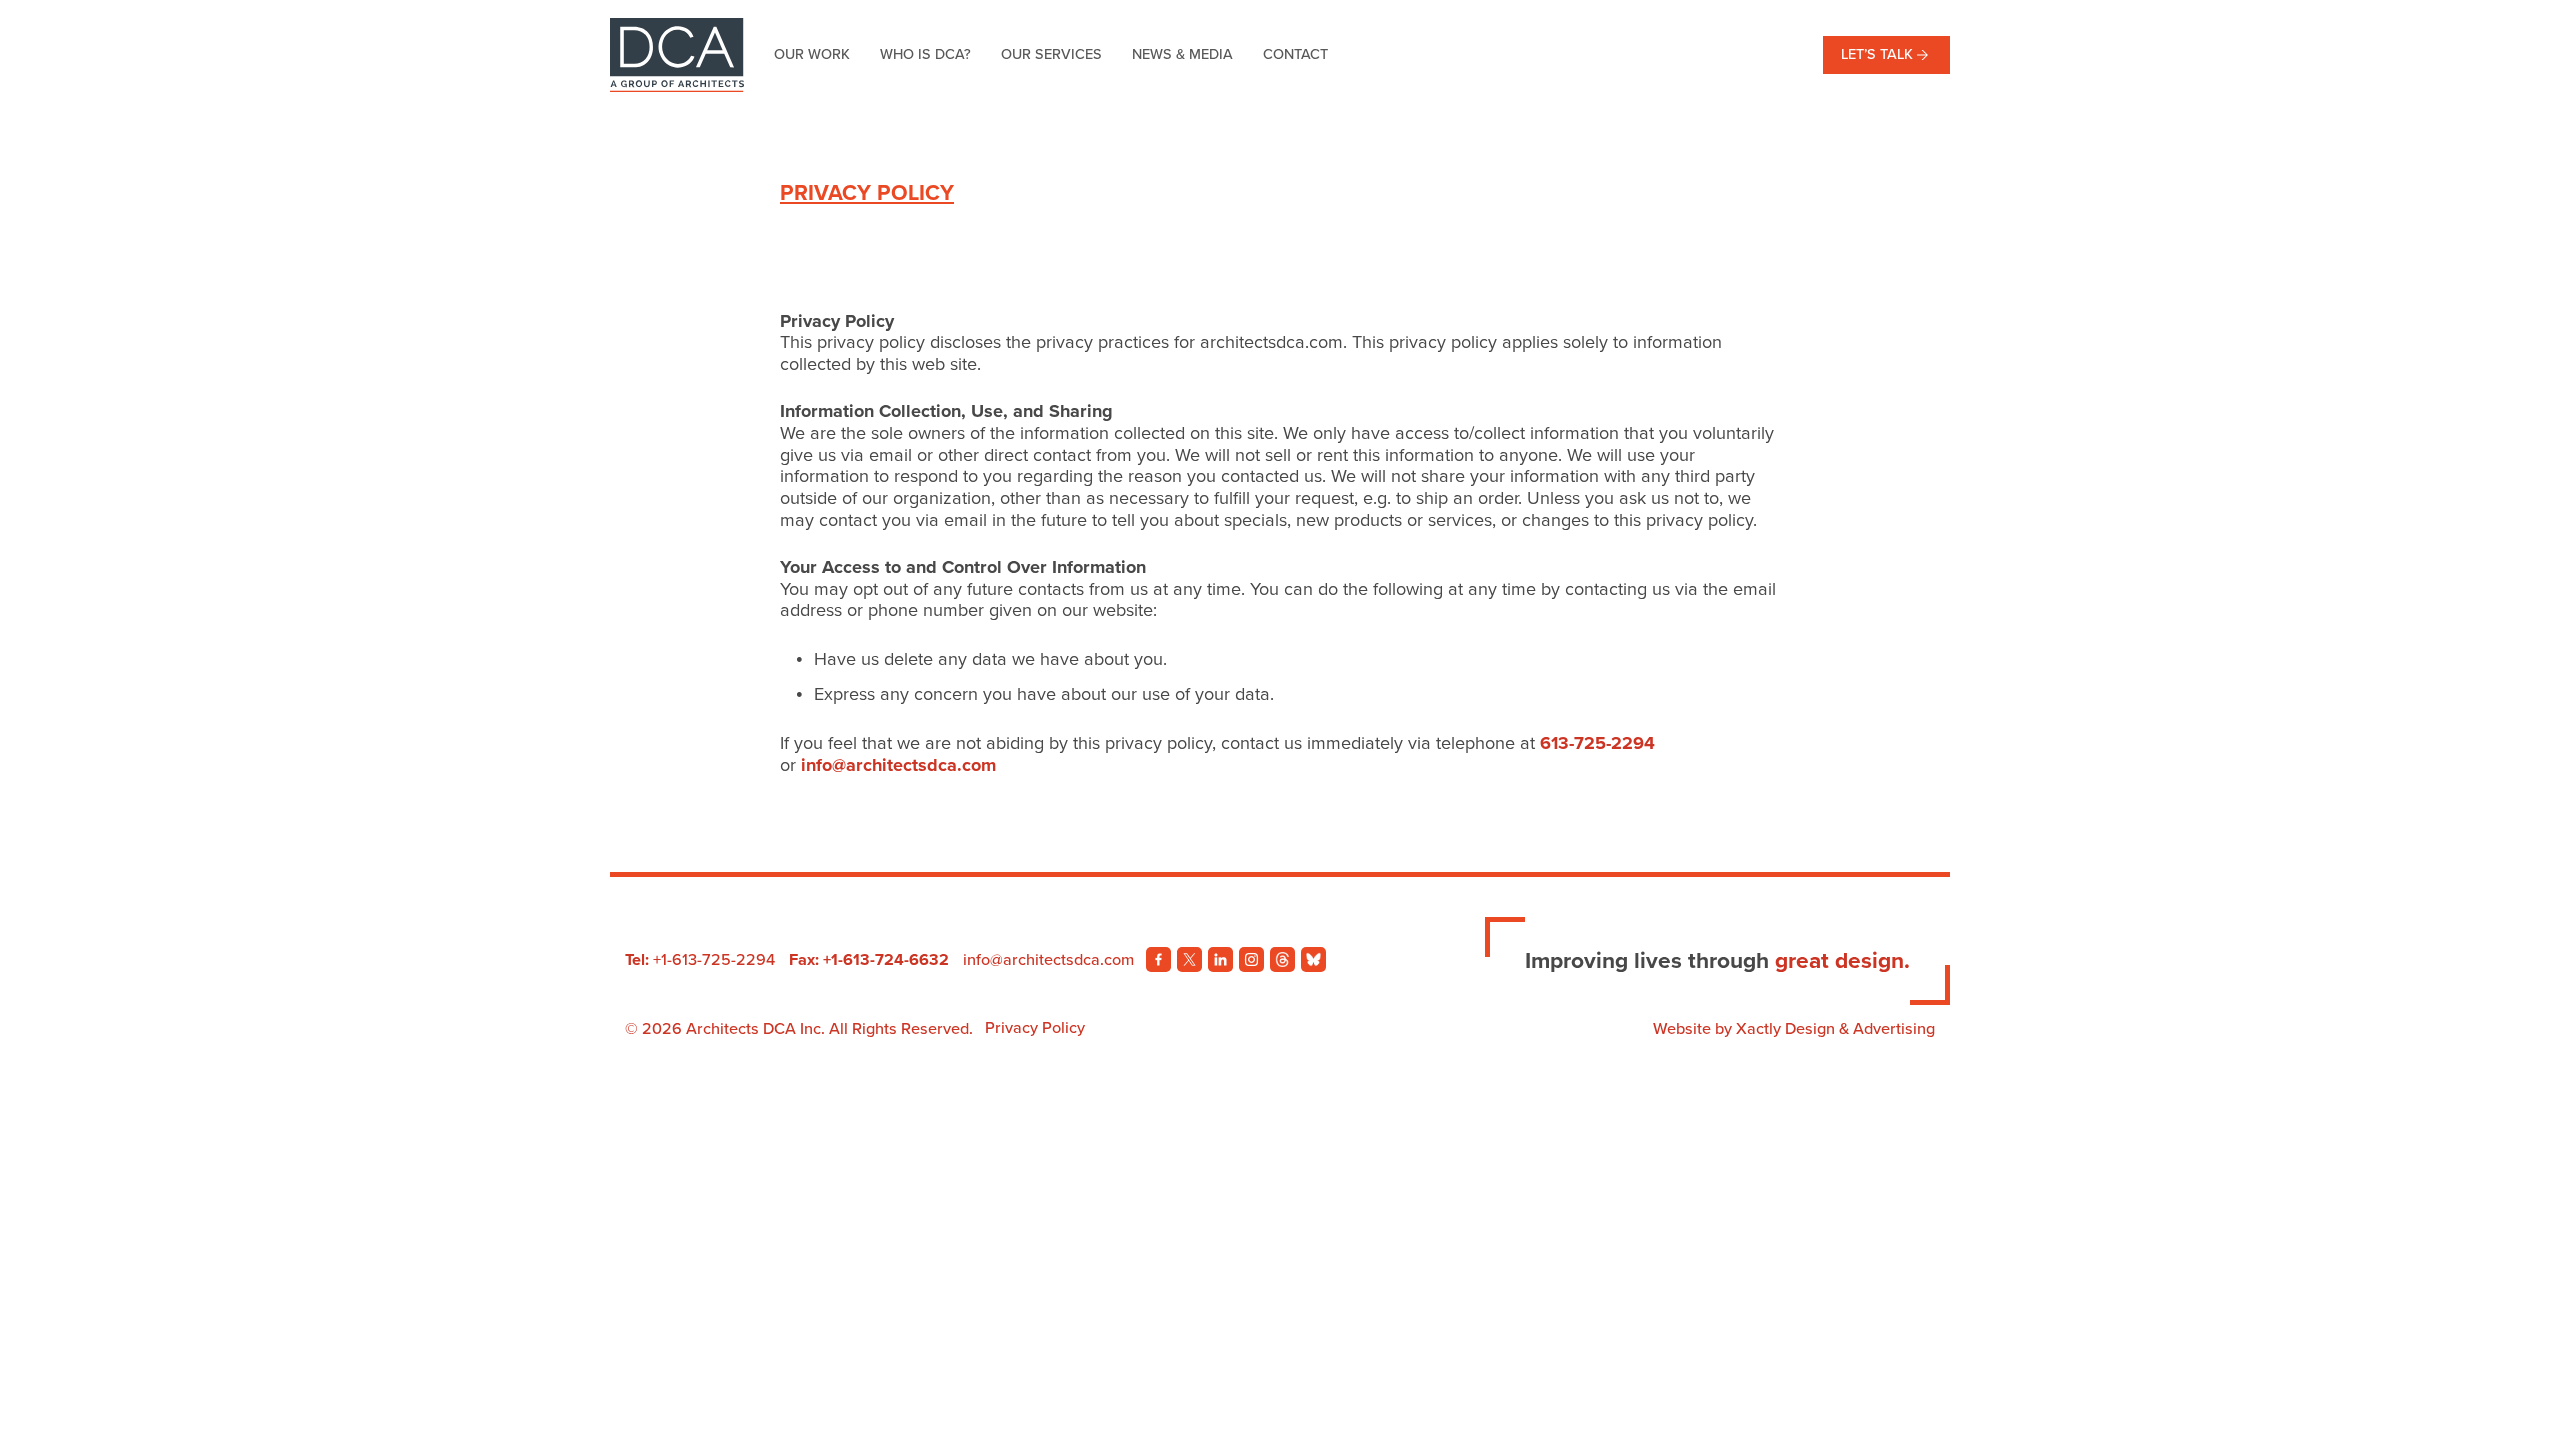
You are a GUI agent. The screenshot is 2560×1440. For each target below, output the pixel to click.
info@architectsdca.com (898, 765)
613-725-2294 (1597, 743)
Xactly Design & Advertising (1835, 1029)
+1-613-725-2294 (714, 960)
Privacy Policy (1035, 1028)
